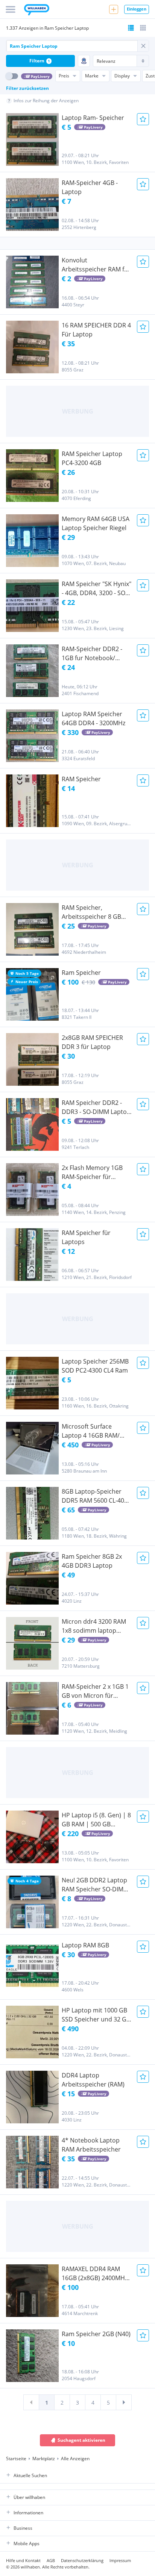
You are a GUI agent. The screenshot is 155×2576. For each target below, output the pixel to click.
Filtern (40, 61)
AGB (51, 2560)
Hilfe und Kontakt (23, 2560)
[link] (31, 2402)
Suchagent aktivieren (81, 2440)
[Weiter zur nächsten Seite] (124, 2402)
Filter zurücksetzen (27, 88)
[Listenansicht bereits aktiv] (131, 28)
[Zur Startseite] (37, 11)
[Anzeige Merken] (143, 119)
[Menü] (11, 9)
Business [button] (23, 2528)
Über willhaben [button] (29, 2497)
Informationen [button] (28, 2513)
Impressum (120, 2560)
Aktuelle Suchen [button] (30, 2475)
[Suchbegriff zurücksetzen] (143, 46)
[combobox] (72, 46)
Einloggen (137, 9)
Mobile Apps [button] (27, 2543)
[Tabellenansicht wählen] (143, 28)
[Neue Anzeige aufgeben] (114, 9)
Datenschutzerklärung (82, 2560)
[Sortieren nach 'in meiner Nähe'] (84, 61)
